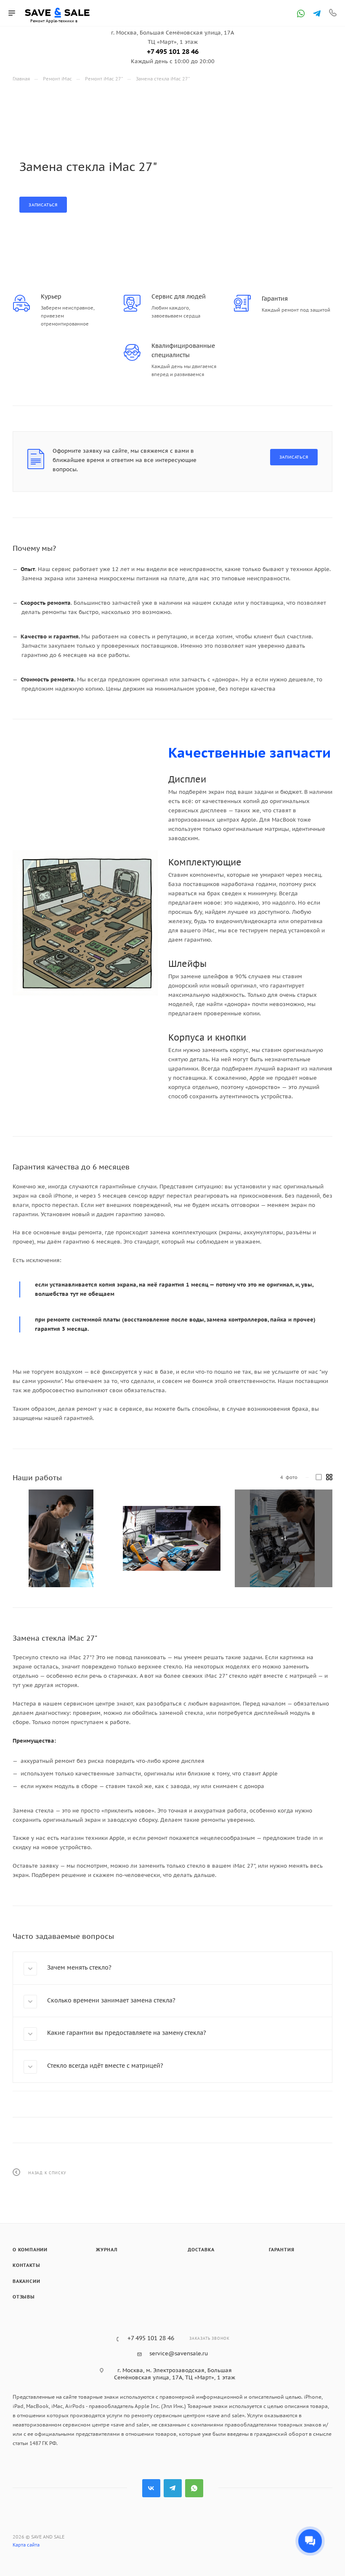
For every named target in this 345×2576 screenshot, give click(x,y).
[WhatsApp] (301, 13)
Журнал (107, 2250)
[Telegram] (317, 13)
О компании (30, 2250)
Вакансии (26, 2281)
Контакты (26, 2265)
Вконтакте (151, 2488)
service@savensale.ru (179, 2353)
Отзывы (24, 2297)
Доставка (201, 2250)
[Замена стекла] (61, 1538)
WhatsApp (194, 2488)
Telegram (173, 2488)
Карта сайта (26, 2545)
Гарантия (281, 2250)
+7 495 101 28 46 (173, 51)
